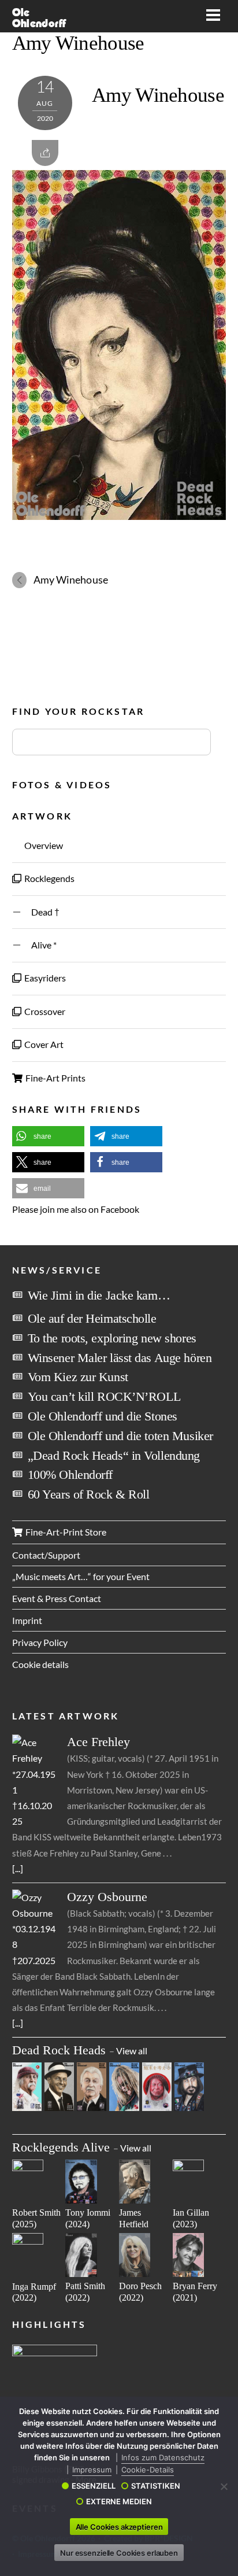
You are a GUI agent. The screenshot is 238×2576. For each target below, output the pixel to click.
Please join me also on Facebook (76, 1209)
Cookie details (40, 1664)
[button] (48, 1136)
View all (132, 2051)
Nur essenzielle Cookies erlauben (119, 2553)
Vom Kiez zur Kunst (78, 1377)
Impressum (92, 2470)
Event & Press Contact (57, 1598)
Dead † (41, 912)
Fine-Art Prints (55, 1078)
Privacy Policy (40, 1642)
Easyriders (44, 978)
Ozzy (107, 1897)
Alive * (40, 945)
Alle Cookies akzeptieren (119, 2527)
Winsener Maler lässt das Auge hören (120, 1358)
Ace (98, 1742)
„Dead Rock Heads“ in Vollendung (114, 1455)
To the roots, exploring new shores (112, 1338)
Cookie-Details (148, 2470)
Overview (43, 845)
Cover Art (43, 1044)
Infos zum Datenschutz (163, 2457)
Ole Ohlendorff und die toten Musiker (120, 1436)
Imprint (27, 1620)
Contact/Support (46, 1555)
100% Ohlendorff (70, 1475)
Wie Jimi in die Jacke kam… (99, 1295)
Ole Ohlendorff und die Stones (103, 1416)
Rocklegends (49, 878)
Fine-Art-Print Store (65, 1532)
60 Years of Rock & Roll (89, 1494)
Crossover (44, 1011)
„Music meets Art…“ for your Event (81, 1576)
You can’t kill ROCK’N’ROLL (104, 1396)
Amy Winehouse (78, 43)
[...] (18, 1868)
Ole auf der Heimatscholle (92, 1318)
